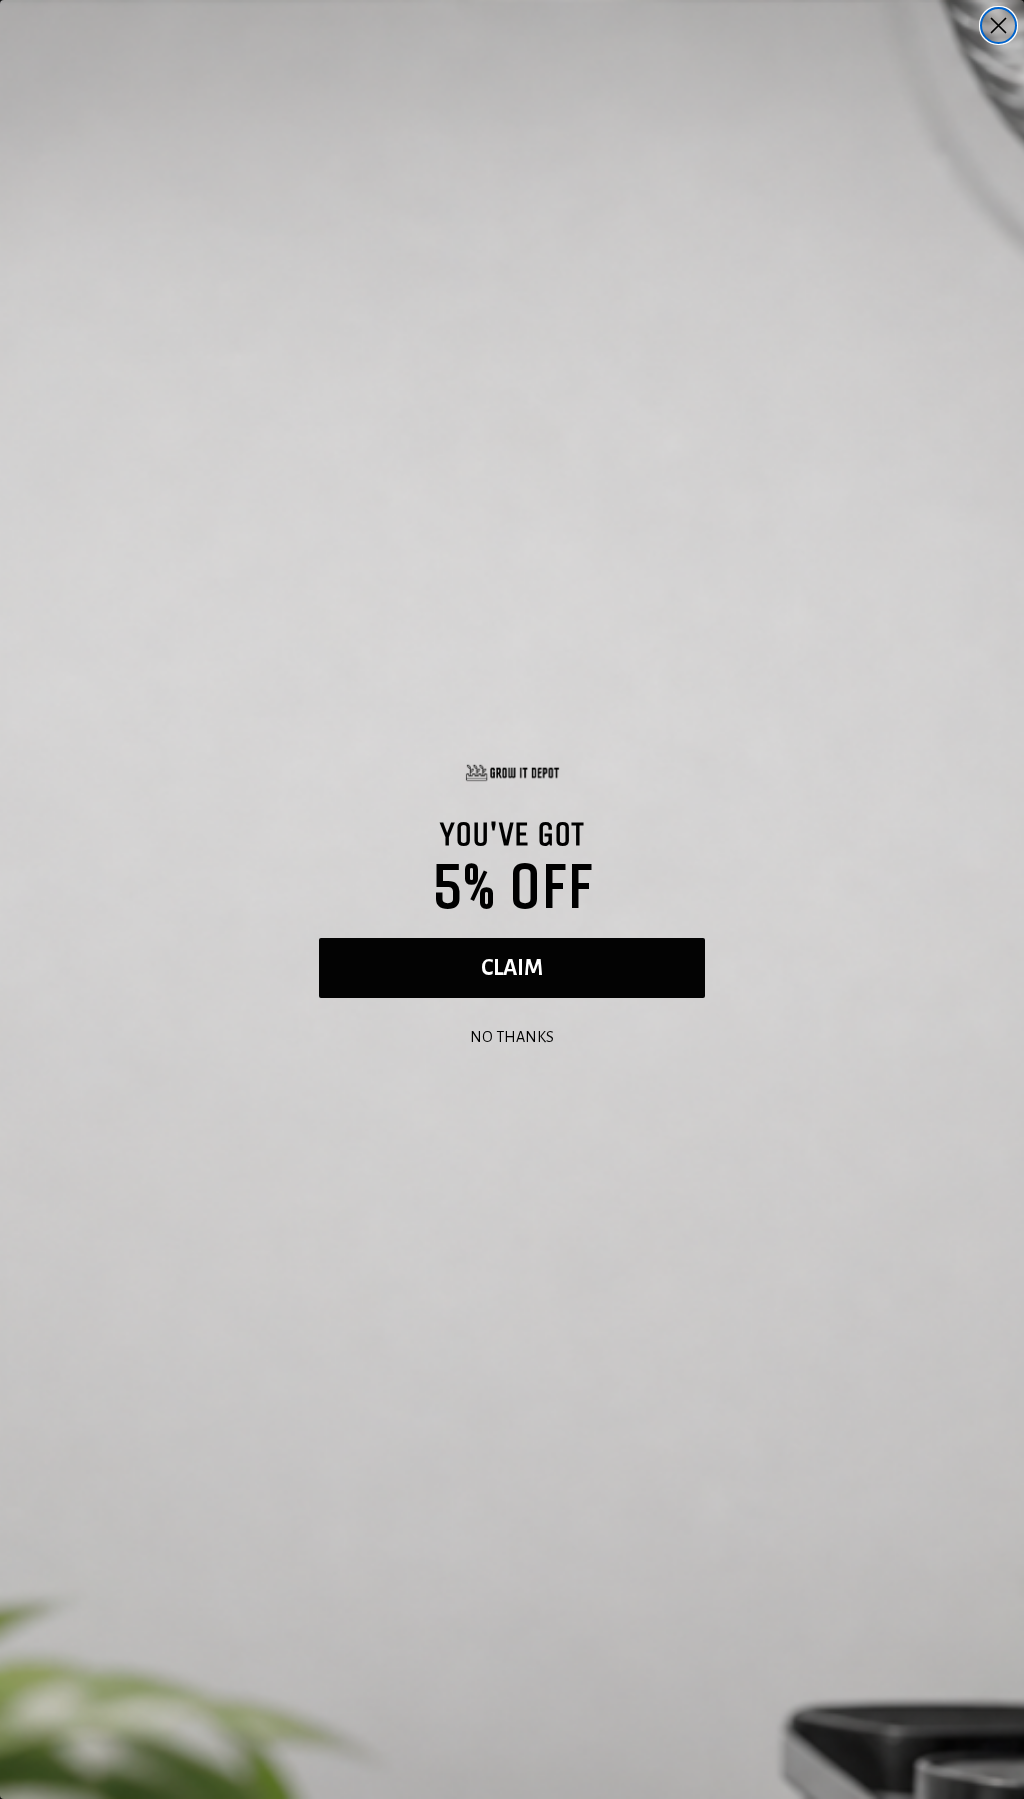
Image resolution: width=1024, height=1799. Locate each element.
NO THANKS (512, 1034)
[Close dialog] (998, 25)
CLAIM (512, 968)
